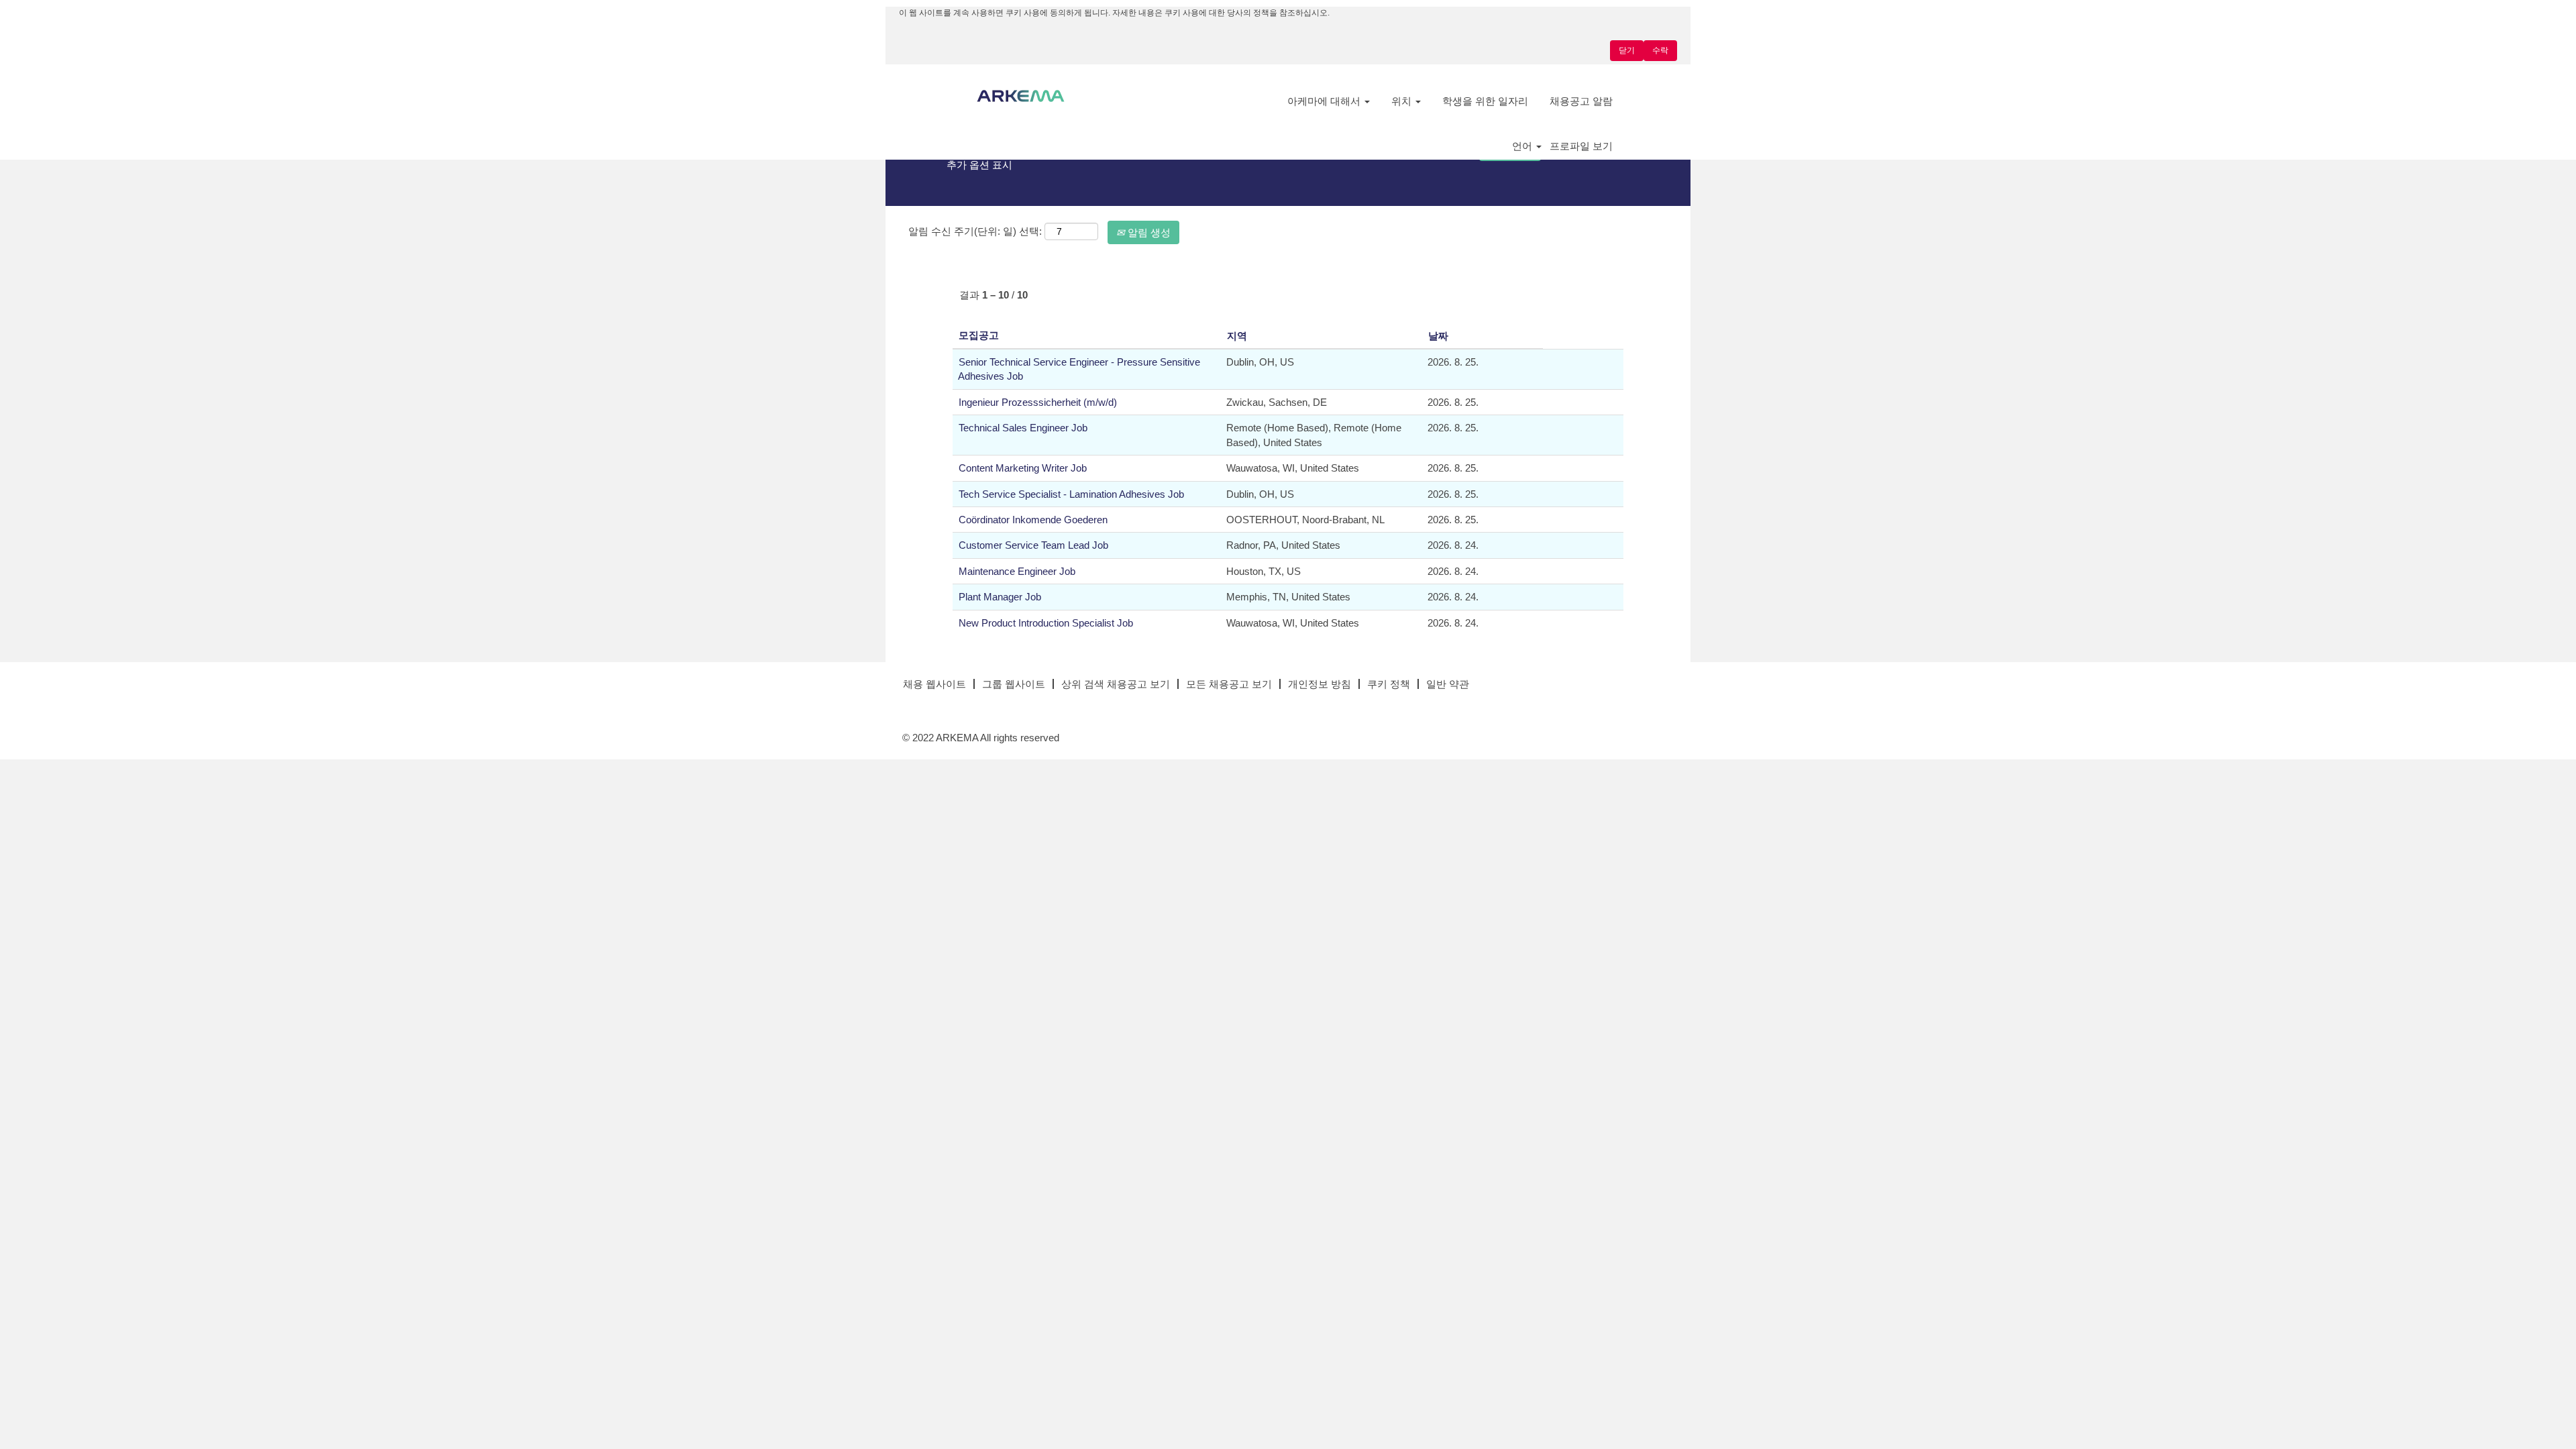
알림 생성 (1148, 232)
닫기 (1627, 50)
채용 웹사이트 (934, 684)
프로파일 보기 (1581, 146)
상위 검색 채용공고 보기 (1116, 684)
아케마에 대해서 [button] (1325, 101)
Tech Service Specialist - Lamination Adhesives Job (1071, 494)
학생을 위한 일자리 (1485, 101)
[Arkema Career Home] (1021, 96)
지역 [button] (1237, 336)
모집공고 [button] (979, 335)
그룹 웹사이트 (1014, 684)
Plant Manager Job (1000, 597)
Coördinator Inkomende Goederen (1033, 520)
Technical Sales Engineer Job (1023, 428)
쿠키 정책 (1389, 684)
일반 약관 (1448, 684)
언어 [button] (1523, 146)
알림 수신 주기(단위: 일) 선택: (975, 231)
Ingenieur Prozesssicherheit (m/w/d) (1038, 402)
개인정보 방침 (1320, 684)
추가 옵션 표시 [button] (979, 165)
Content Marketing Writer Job (1023, 468)
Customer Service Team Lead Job (1033, 545)
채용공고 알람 (1581, 101)
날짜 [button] (1438, 336)
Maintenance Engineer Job (1017, 571)
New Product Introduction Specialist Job (1046, 623)
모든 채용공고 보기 (1229, 684)
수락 (1660, 50)
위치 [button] (1403, 101)
